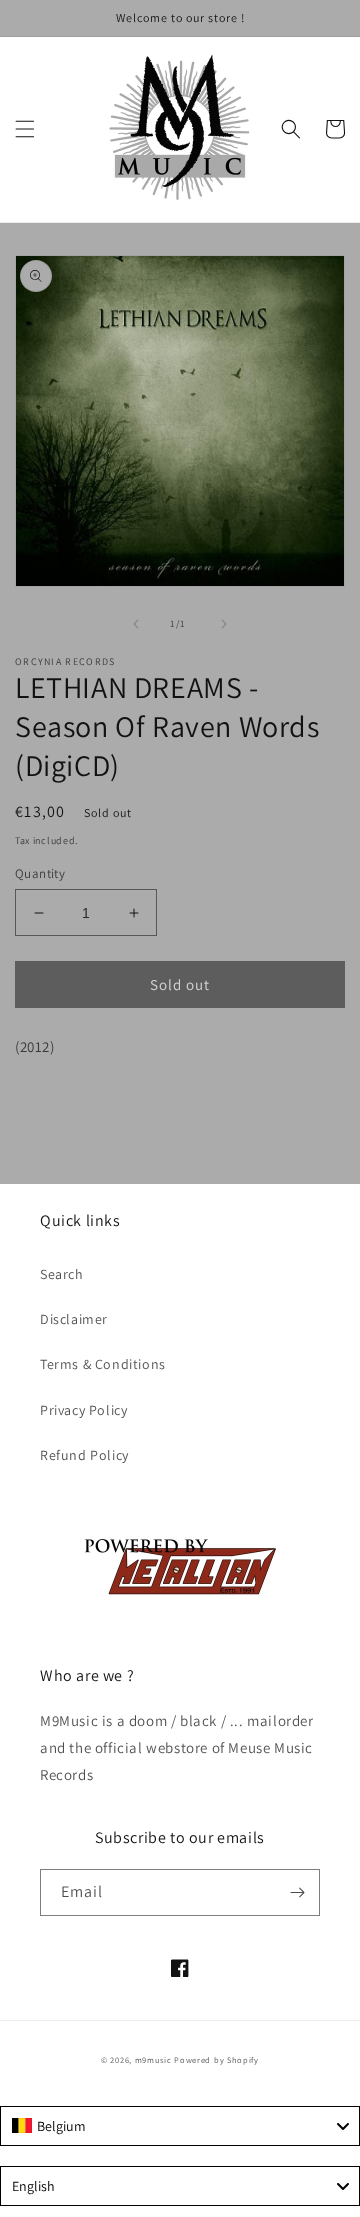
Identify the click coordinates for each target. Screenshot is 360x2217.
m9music (153, 2059)
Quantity (40, 873)
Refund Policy (84, 1455)
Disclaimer (74, 1319)
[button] (25, 129)
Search (62, 1274)
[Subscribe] (297, 1892)
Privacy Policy (83, 1410)
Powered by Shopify (216, 2059)
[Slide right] (224, 624)
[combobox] (180, 2126)
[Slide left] (136, 624)
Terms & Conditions (103, 1364)
